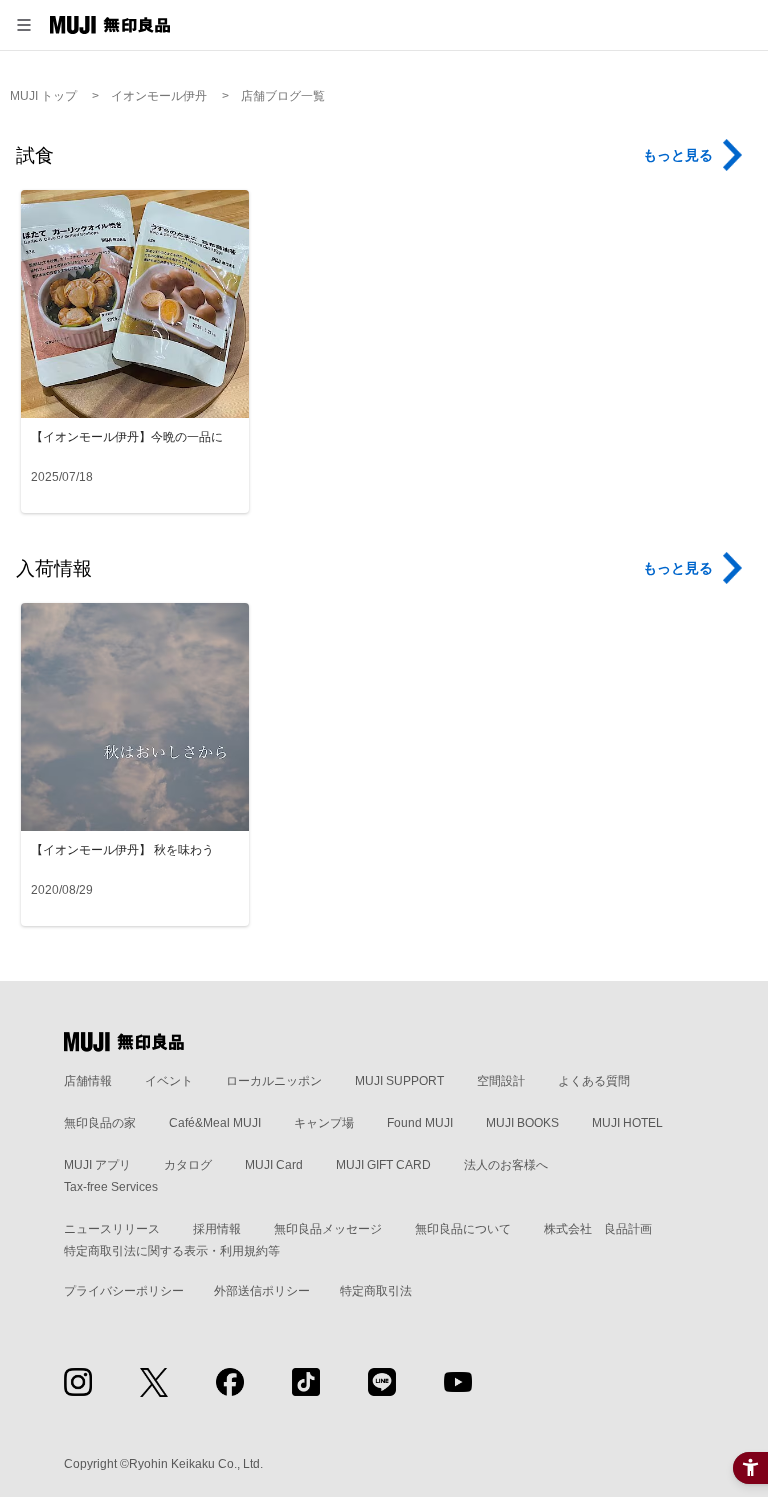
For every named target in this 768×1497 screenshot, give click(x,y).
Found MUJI (420, 1123)
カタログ (188, 1165)
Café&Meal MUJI (215, 1123)
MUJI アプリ (97, 1165)
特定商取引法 (376, 1291)
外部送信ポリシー (262, 1291)
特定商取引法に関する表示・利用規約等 (172, 1251)
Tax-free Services (111, 1187)
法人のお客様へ (506, 1165)
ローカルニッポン (274, 1081)
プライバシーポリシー (124, 1291)
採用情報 (217, 1229)
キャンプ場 (324, 1123)
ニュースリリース (112, 1229)
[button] (24, 25)
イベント (169, 1081)
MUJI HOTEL (627, 1123)
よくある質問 (594, 1081)
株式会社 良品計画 (598, 1229)
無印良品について (463, 1229)
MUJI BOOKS (522, 1123)
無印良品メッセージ (328, 1229)
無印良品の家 (100, 1123)
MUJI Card (274, 1165)
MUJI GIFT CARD (383, 1165)
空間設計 (501, 1081)
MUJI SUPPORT (399, 1081)
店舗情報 (88, 1081)
